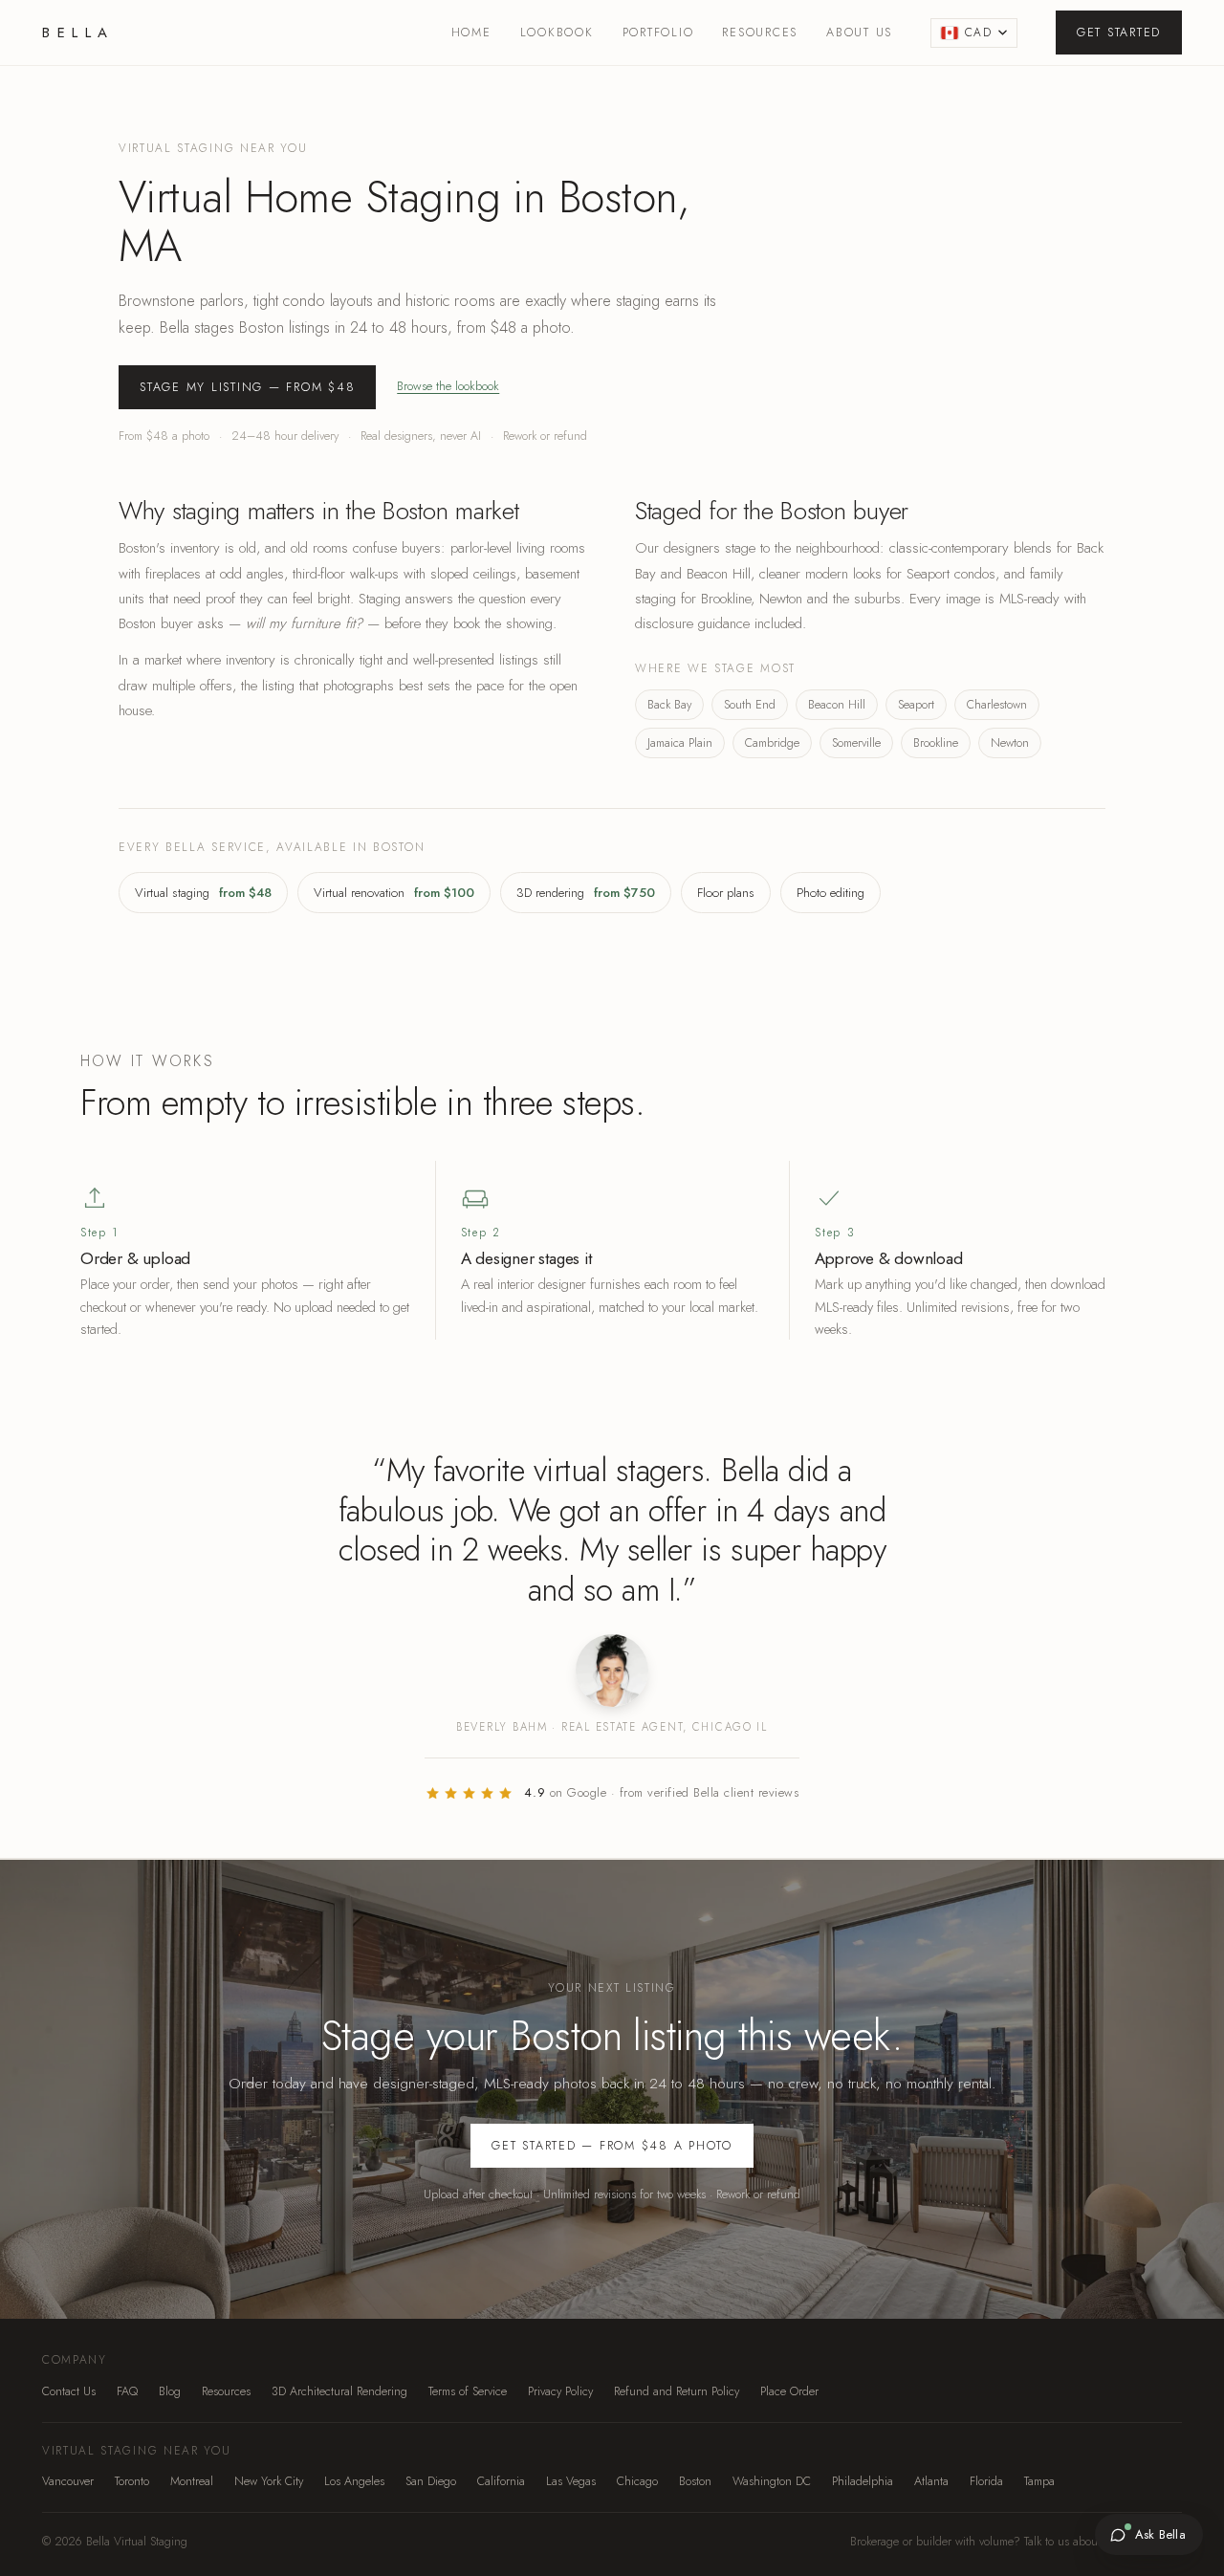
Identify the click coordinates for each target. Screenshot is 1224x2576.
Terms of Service (468, 2391)
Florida (986, 2481)
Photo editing (831, 893)
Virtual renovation (394, 893)
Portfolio (658, 33)
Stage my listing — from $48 (247, 387)
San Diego (431, 2481)
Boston (695, 2481)
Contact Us (69, 2391)
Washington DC (772, 2481)
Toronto (132, 2481)
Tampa (1039, 2481)
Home (471, 33)
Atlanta (931, 2481)
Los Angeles (354, 2481)
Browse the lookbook (448, 386)
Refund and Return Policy (677, 2391)
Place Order (789, 2391)
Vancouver (68, 2481)
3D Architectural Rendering (339, 2391)
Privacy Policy (560, 2391)
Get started (1119, 33)
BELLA (78, 33)
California (501, 2481)
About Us (859, 33)
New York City (269, 2481)
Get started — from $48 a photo (612, 2146)
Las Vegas (571, 2481)
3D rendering (586, 893)
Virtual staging (203, 893)
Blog (170, 2391)
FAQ (127, 2391)
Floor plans (726, 893)
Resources (760, 33)
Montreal (192, 2481)
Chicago (637, 2481)
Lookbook (557, 33)
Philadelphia (863, 2481)
